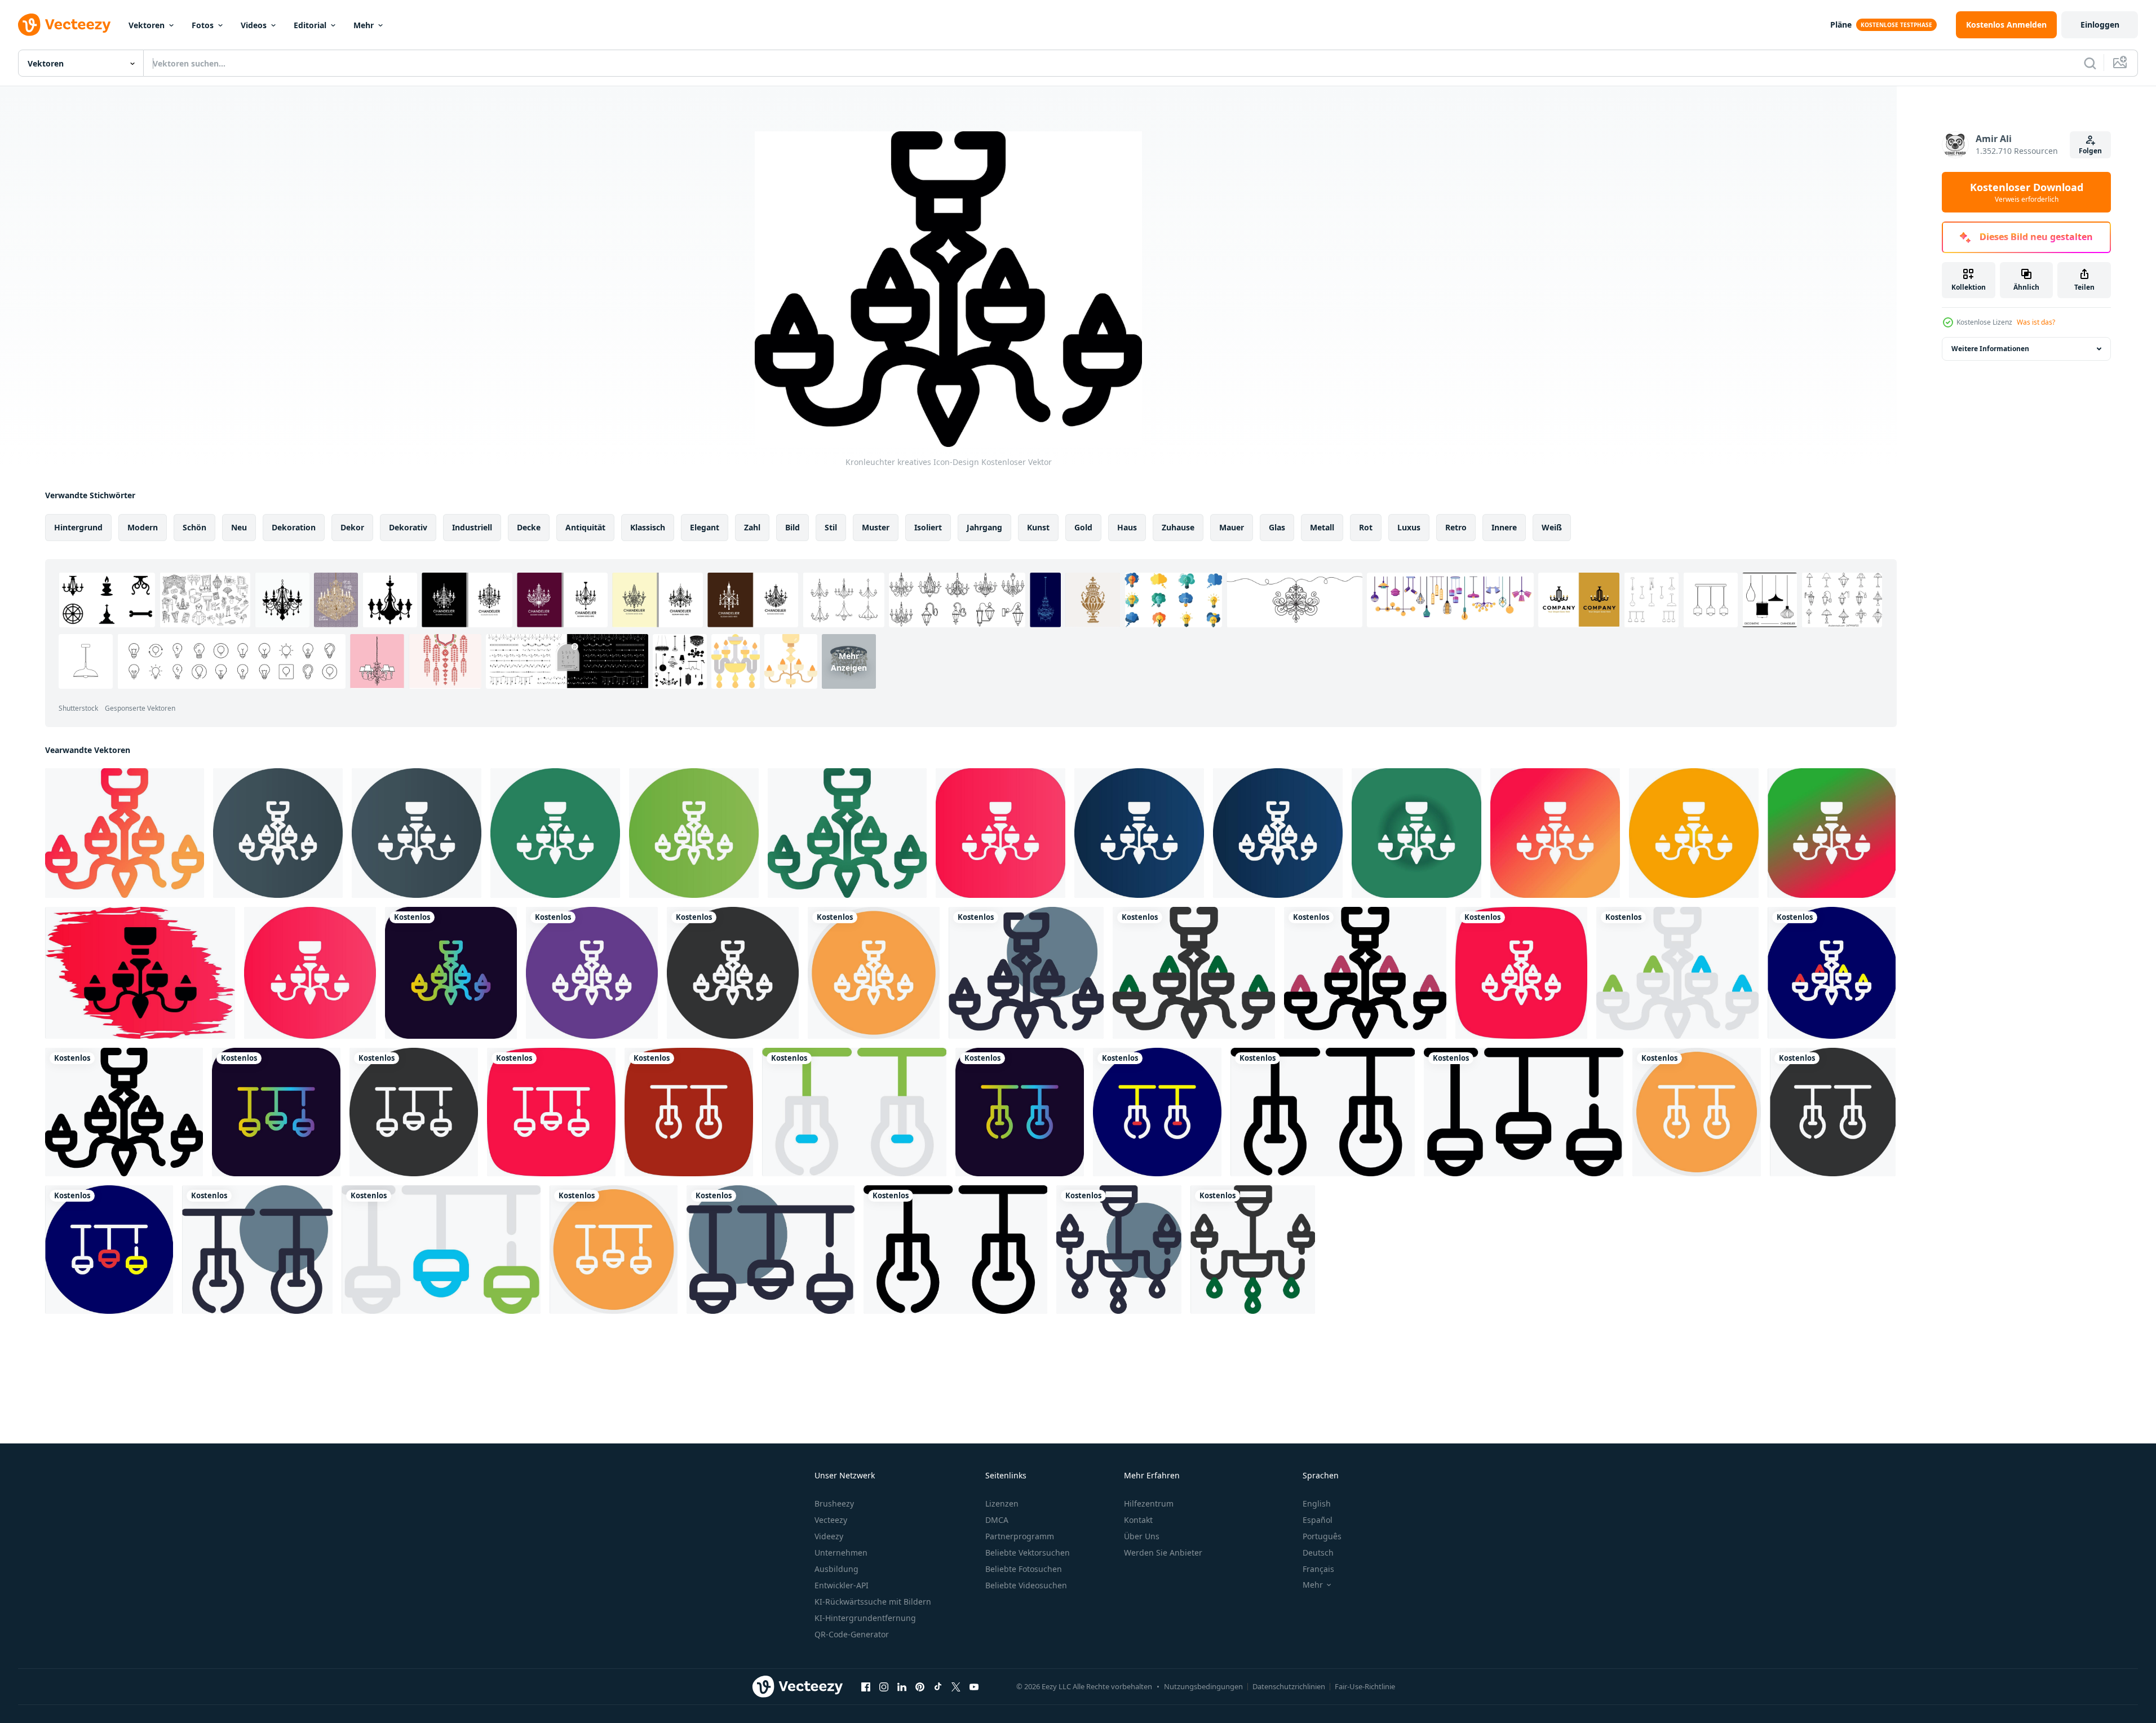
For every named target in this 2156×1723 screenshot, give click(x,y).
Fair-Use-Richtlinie (1365, 1686)
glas (1277, 527)
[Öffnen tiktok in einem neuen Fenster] (938, 1686)
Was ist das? (2036, 322)
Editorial (310, 25)
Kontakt (1138, 1520)
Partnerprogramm (1020, 1536)
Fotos (203, 25)
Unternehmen (841, 1553)
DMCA (997, 1520)
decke (529, 527)
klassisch (648, 527)
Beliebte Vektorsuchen (1028, 1553)
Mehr (364, 25)
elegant (705, 527)
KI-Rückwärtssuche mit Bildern (873, 1602)
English (1317, 1503)
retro (1456, 527)
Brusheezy (834, 1503)
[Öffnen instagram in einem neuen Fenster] (884, 1686)
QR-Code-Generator (852, 1634)
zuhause (1178, 527)
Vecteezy (831, 1520)
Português (1322, 1536)
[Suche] (2090, 63)
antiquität (585, 527)
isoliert (928, 527)
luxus (1409, 527)
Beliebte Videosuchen (1026, 1585)
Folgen (2090, 151)
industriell (472, 527)
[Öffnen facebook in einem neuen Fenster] (866, 1686)
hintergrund (78, 527)
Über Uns (1142, 1536)
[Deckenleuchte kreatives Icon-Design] (276, 1112)
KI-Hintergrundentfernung (865, 1618)
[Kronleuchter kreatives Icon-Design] (125, 833)
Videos (254, 25)
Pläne (1841, 25)
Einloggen (2100, 25)
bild (793, 527)
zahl (752, 527)
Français (1318, 1569)
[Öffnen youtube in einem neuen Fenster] (974, 1686)
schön (194, 527)
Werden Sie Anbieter (1163, 1553)
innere (1504, 527)
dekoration (294, 527)
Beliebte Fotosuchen (1024, 1569)
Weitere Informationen (1990, 349)
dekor (352, 527)
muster (876, 527)
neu (239, 527)
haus (1127, 527)
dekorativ (408, 527)
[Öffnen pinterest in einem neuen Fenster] (920, 1686)
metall (1322, 527)
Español (1318, 1520)
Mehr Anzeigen (849, 661)
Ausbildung (836, 1569)
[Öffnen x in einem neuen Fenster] (956, 1686)
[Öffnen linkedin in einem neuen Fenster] (902, 1686)
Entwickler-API (842, 1585)
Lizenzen (1002, 1503)
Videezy (829, 1536)
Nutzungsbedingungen (1203, 1686)
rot (1366, 527)
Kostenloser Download (2027, 192)
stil (831, 527)
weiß (1552, 527)
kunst (1038, 527)
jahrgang (984, 527)
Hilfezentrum (1149, 1503)
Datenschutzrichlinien (1289, 1686)
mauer (1232, 527)
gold (1083, 527)
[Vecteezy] (64, 25)
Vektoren (147, 25)
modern (143, 527)
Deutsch (1318, 1553)
